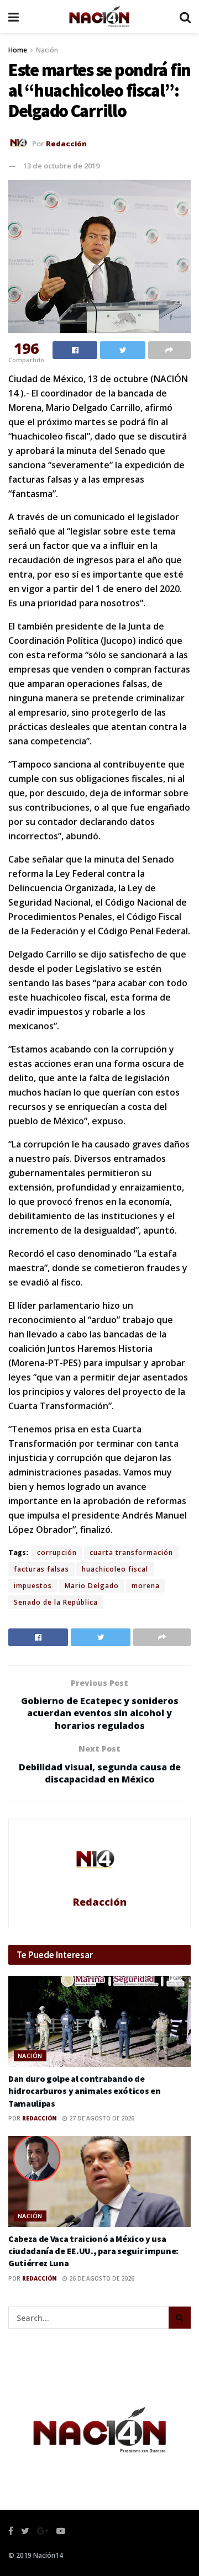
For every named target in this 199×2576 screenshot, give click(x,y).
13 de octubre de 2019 (61, 166)
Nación (47, 50)
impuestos (33, 1586)
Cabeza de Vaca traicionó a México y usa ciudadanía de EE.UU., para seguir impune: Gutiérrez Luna (93, 2251)
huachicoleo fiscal (115, 1569)
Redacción (66, 143)
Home (18, 50)
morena (146, 1586)
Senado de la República (56, 1602)
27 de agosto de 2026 (101, 2118)
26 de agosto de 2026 (101, 2278)
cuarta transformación (131, 1553)
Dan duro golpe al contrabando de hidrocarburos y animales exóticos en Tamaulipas (84, 2091)
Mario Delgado (92, 1586)
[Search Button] (180, 2318)
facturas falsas (41, 1569)
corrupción (57, 1553)
